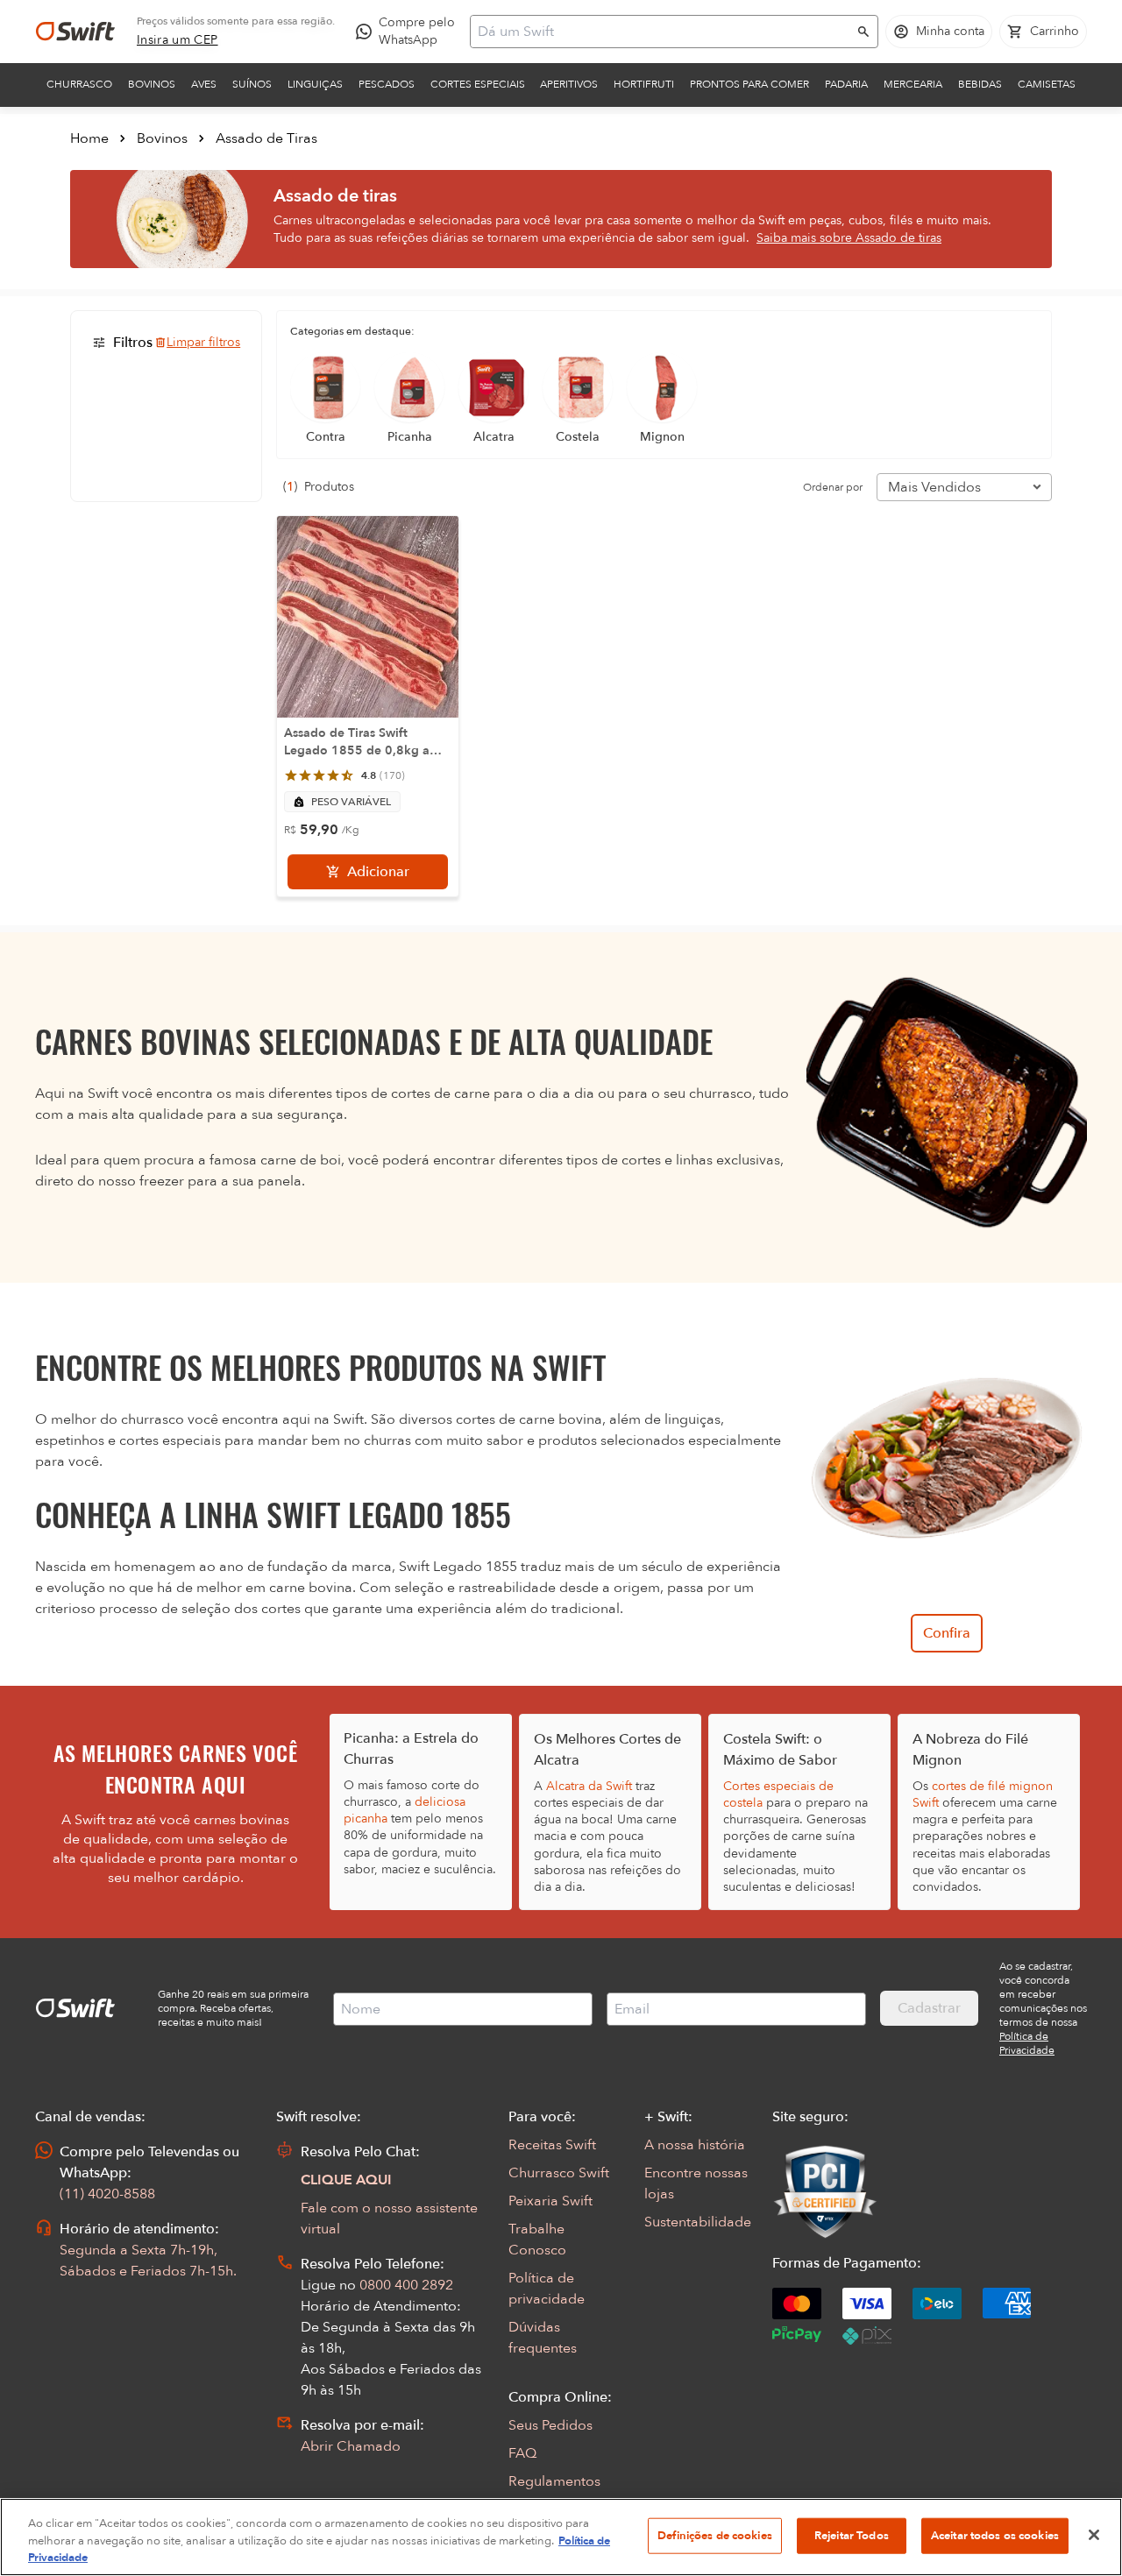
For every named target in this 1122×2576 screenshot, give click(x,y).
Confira (947, 1633)
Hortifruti (644, 84)
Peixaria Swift (550, 2201)
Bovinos (152, 84)
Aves (204, 84)
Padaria (846, 84)
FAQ (522, 2453)
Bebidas (980, 84)
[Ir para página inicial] (75, 32)
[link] (178, 40)
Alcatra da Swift (589, 1786)
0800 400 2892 (406, 2285)
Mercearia (913, 84)
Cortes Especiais (478, 84)
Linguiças (315, 84)
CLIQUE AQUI (346, 2180)
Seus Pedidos (550, 2425)
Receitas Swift (552, 2145)
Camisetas (1047, 84)
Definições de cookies (715, 2535)
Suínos (252, 84)
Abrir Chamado (351, 2446)
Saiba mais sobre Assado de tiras (849, 238)
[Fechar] (1094, 2535)
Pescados (387, 84)
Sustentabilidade (698, 2222)
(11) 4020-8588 (107, 2194)
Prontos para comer (749, 84)
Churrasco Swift (559, 2173)
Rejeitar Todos (852, 2535)
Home (89, 138)
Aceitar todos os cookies (995, 2535)
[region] (561, 2537)
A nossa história (695, 2145)
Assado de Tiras (266, 138)
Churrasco (79, 84)
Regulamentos (554, 2481)
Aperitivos (569, 84)
